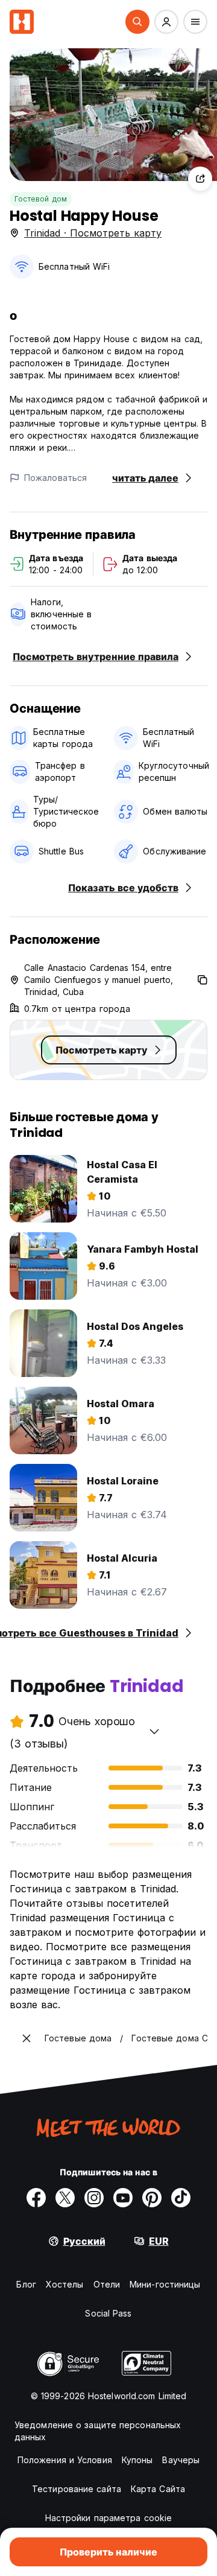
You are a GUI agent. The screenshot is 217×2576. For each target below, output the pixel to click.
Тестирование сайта (77, 2489)
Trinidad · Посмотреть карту (93, 233)
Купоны (137, 2460)
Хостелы (65, 2284)
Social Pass (108, 2313)
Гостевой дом (41, 199)
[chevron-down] (154, 1731)
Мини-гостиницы (165, 2284)
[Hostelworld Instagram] (94, 2198)
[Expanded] (27, 2038)
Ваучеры (181, 2460)
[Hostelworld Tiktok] (181, 2198)
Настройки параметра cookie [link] (109, 2518)
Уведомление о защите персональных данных (98, 2431)
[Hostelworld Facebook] (36, 2198)
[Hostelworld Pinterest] (152, 2198)
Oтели (107, 2284)
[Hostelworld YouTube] (123, 2198)
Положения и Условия (65, 2460)
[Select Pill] (137, 22)
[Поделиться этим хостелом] (200, 179)
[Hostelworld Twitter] (65, 2198)
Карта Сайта (158, 2489)
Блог (26, 2284)
